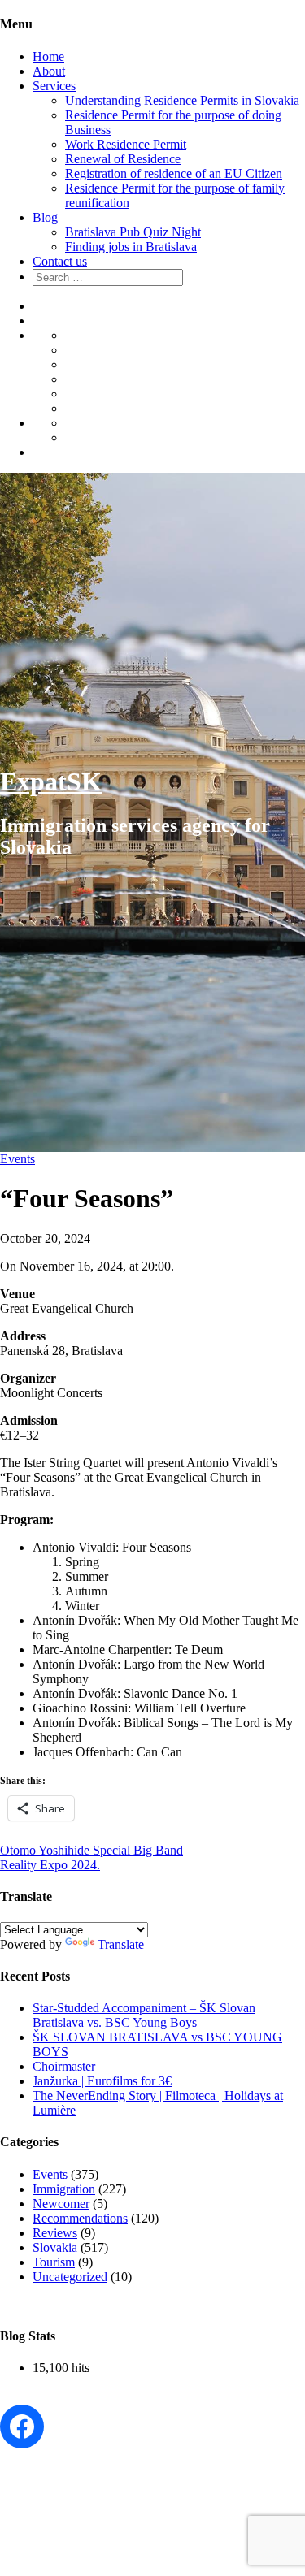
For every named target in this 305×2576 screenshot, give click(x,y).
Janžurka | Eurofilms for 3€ (102, 2081)
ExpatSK (51, 781)
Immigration (64, 2189)
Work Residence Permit (126, 144)
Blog (45, 217)
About (49, 71)
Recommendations (80, 2218)
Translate (121, 1944)
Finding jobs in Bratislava (131, 247)
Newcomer (61, 2204)
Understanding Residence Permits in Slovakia (182, 100)
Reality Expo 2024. (50, 1865)
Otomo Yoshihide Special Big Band (91, 1850)
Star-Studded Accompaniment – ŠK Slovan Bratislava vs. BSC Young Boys (144, 2015)
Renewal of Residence (123, 159)
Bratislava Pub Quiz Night (133, 232)
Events (17, 1159)
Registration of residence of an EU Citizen (174, 173)
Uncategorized (70, 2277)
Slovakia (55, 2247)
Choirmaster (64, 2066)
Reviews (55, 2233)
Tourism (54, 2262)
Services (54, 86)
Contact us (60, 261)
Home (48, 56)
